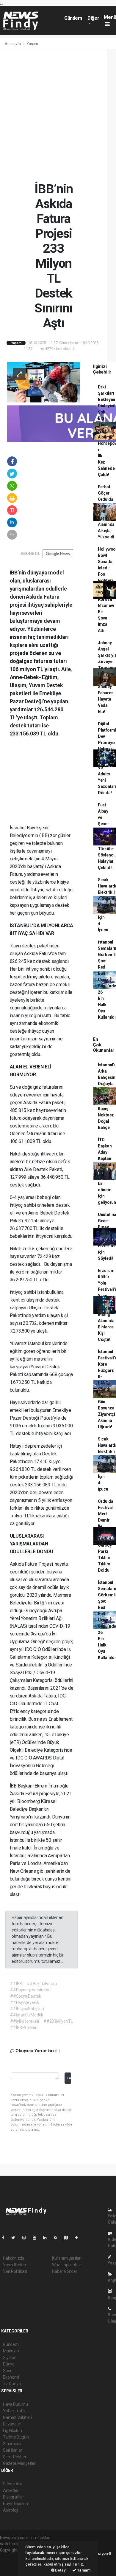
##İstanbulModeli (26, 2015)
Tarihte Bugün (16, 2437)
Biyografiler (14, 2497)
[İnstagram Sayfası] (26, 2238)
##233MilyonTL (58, 2021)
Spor (7, 2371)
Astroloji (10, 2510)
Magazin (11, 2351)
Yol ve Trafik (14, 2411)
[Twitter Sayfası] (16, 2238)
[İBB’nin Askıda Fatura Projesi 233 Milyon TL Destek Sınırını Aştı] (43, 382)
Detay (60, 2570)
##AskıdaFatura (42, 1984)
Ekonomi (11, 2377)
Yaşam (32, 44)
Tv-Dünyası (13, 2384)
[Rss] (58, 2238)
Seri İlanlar (13, 2450)
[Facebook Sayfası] (6, 2238)
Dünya (9, 2364)
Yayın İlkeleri (14, 2265)
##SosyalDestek (25, 1996)
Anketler (11, 2490)
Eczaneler (12, 2424)
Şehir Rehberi (15, 2457)
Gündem (73, 18)
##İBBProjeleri (24, 2027)
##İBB (16, 1984)
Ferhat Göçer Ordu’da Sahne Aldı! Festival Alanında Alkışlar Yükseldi (106, 512)
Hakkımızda (14, 2258)
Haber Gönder (65, 2271)
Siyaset (10, 2357)
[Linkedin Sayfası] (47, 2238)
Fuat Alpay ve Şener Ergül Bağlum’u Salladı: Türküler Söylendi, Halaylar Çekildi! (107, 836)
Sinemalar (12, 2444)
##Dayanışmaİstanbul (31, 1990)
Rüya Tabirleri (15, 2504)
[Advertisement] (58, 115)
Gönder (69, 2078)
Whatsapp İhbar (66, 2265)
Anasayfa (13, 44)
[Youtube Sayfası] (37, 2238)
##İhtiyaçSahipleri (27, 2009)
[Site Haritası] (68, 2238)
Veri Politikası (15, 2271)
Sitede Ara (13, 2484)
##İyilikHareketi (25, 2021)
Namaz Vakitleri (17, 2417)
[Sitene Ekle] (79, 2238)
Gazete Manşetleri (20, 2463)
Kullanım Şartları (67, 2258)
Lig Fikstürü (13, 2431)
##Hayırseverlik (25, 2002)
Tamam (83, 2570)
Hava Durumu (15, 2404)
